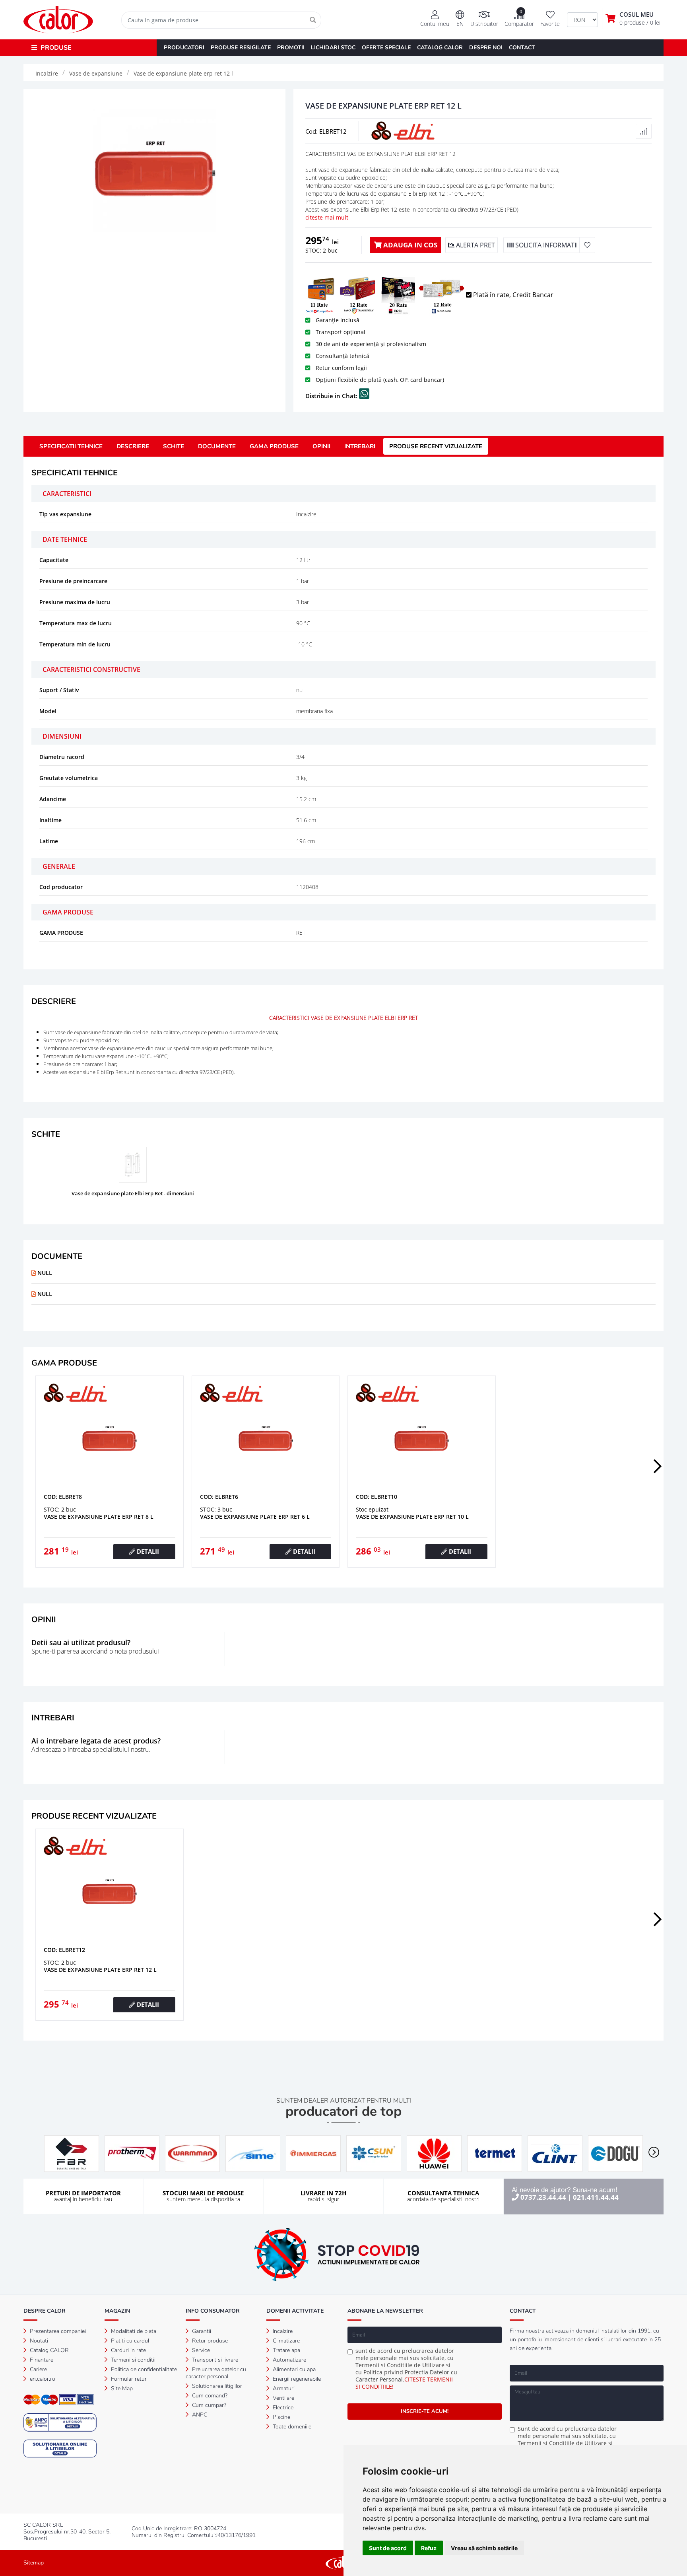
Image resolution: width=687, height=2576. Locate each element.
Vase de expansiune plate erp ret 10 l (412, 1517)
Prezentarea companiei (57, 2331)
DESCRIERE (133, 446)
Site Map (121, 2388)
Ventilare (283, 2398)
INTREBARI (360, 446)
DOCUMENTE (217, 446)
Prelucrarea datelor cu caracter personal (216, 2373)
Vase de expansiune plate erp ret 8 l (99, 1517)
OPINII (321, 446)
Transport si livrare (214, 2360)
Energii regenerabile (296, 2379)
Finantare (41, 2360)
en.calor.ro (42, 2379)
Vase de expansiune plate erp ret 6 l (255, 1517)
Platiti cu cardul (129, 2341)
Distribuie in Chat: (332, 396)
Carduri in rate (128, 2350)
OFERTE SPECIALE (386, 48)
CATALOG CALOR (440, 48)
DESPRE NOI (486, 48)
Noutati (38, 2341)
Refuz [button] (429, 2548)
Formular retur (128, 2379)
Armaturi (283, 2388)
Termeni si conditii (132, 2360)
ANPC (199, 2415)
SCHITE (174, 446)
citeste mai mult (327, 217)
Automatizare (289, 2360)
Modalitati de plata (133, 2331)
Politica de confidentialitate (143, 2369)
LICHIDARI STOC (333, 48)
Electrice (282, 2408)
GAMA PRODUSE (274, 446)
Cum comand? (209, 2396)
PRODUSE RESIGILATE (241, 48)
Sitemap (34, 2563)
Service (200, 2350)
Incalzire (282, 2331)
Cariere (38, 2369)
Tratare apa (286, 2350)
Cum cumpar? (208, 2405)
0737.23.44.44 (543, 2197)
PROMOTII (291, 48)
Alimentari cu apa (293, 2369)
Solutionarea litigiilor (216, 2386)
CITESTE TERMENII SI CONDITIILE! (404, 2383)
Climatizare (285, 2341)
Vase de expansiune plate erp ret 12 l (100, 1970)
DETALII (147, 1551)
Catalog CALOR (49, 2350)
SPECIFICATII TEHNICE (71, 446)
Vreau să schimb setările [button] (484, 2548)
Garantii (201, 2331)
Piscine (281, 2417)
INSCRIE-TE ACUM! (425, 2411)
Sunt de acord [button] (388, 2548)
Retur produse (209, 2341)
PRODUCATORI (184, 48)
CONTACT (522, 48)
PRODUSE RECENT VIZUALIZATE (436, 446)
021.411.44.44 (596, 2197)
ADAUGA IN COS (409, 245)
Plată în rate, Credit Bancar (512, 295)
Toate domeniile (291, 2427)
